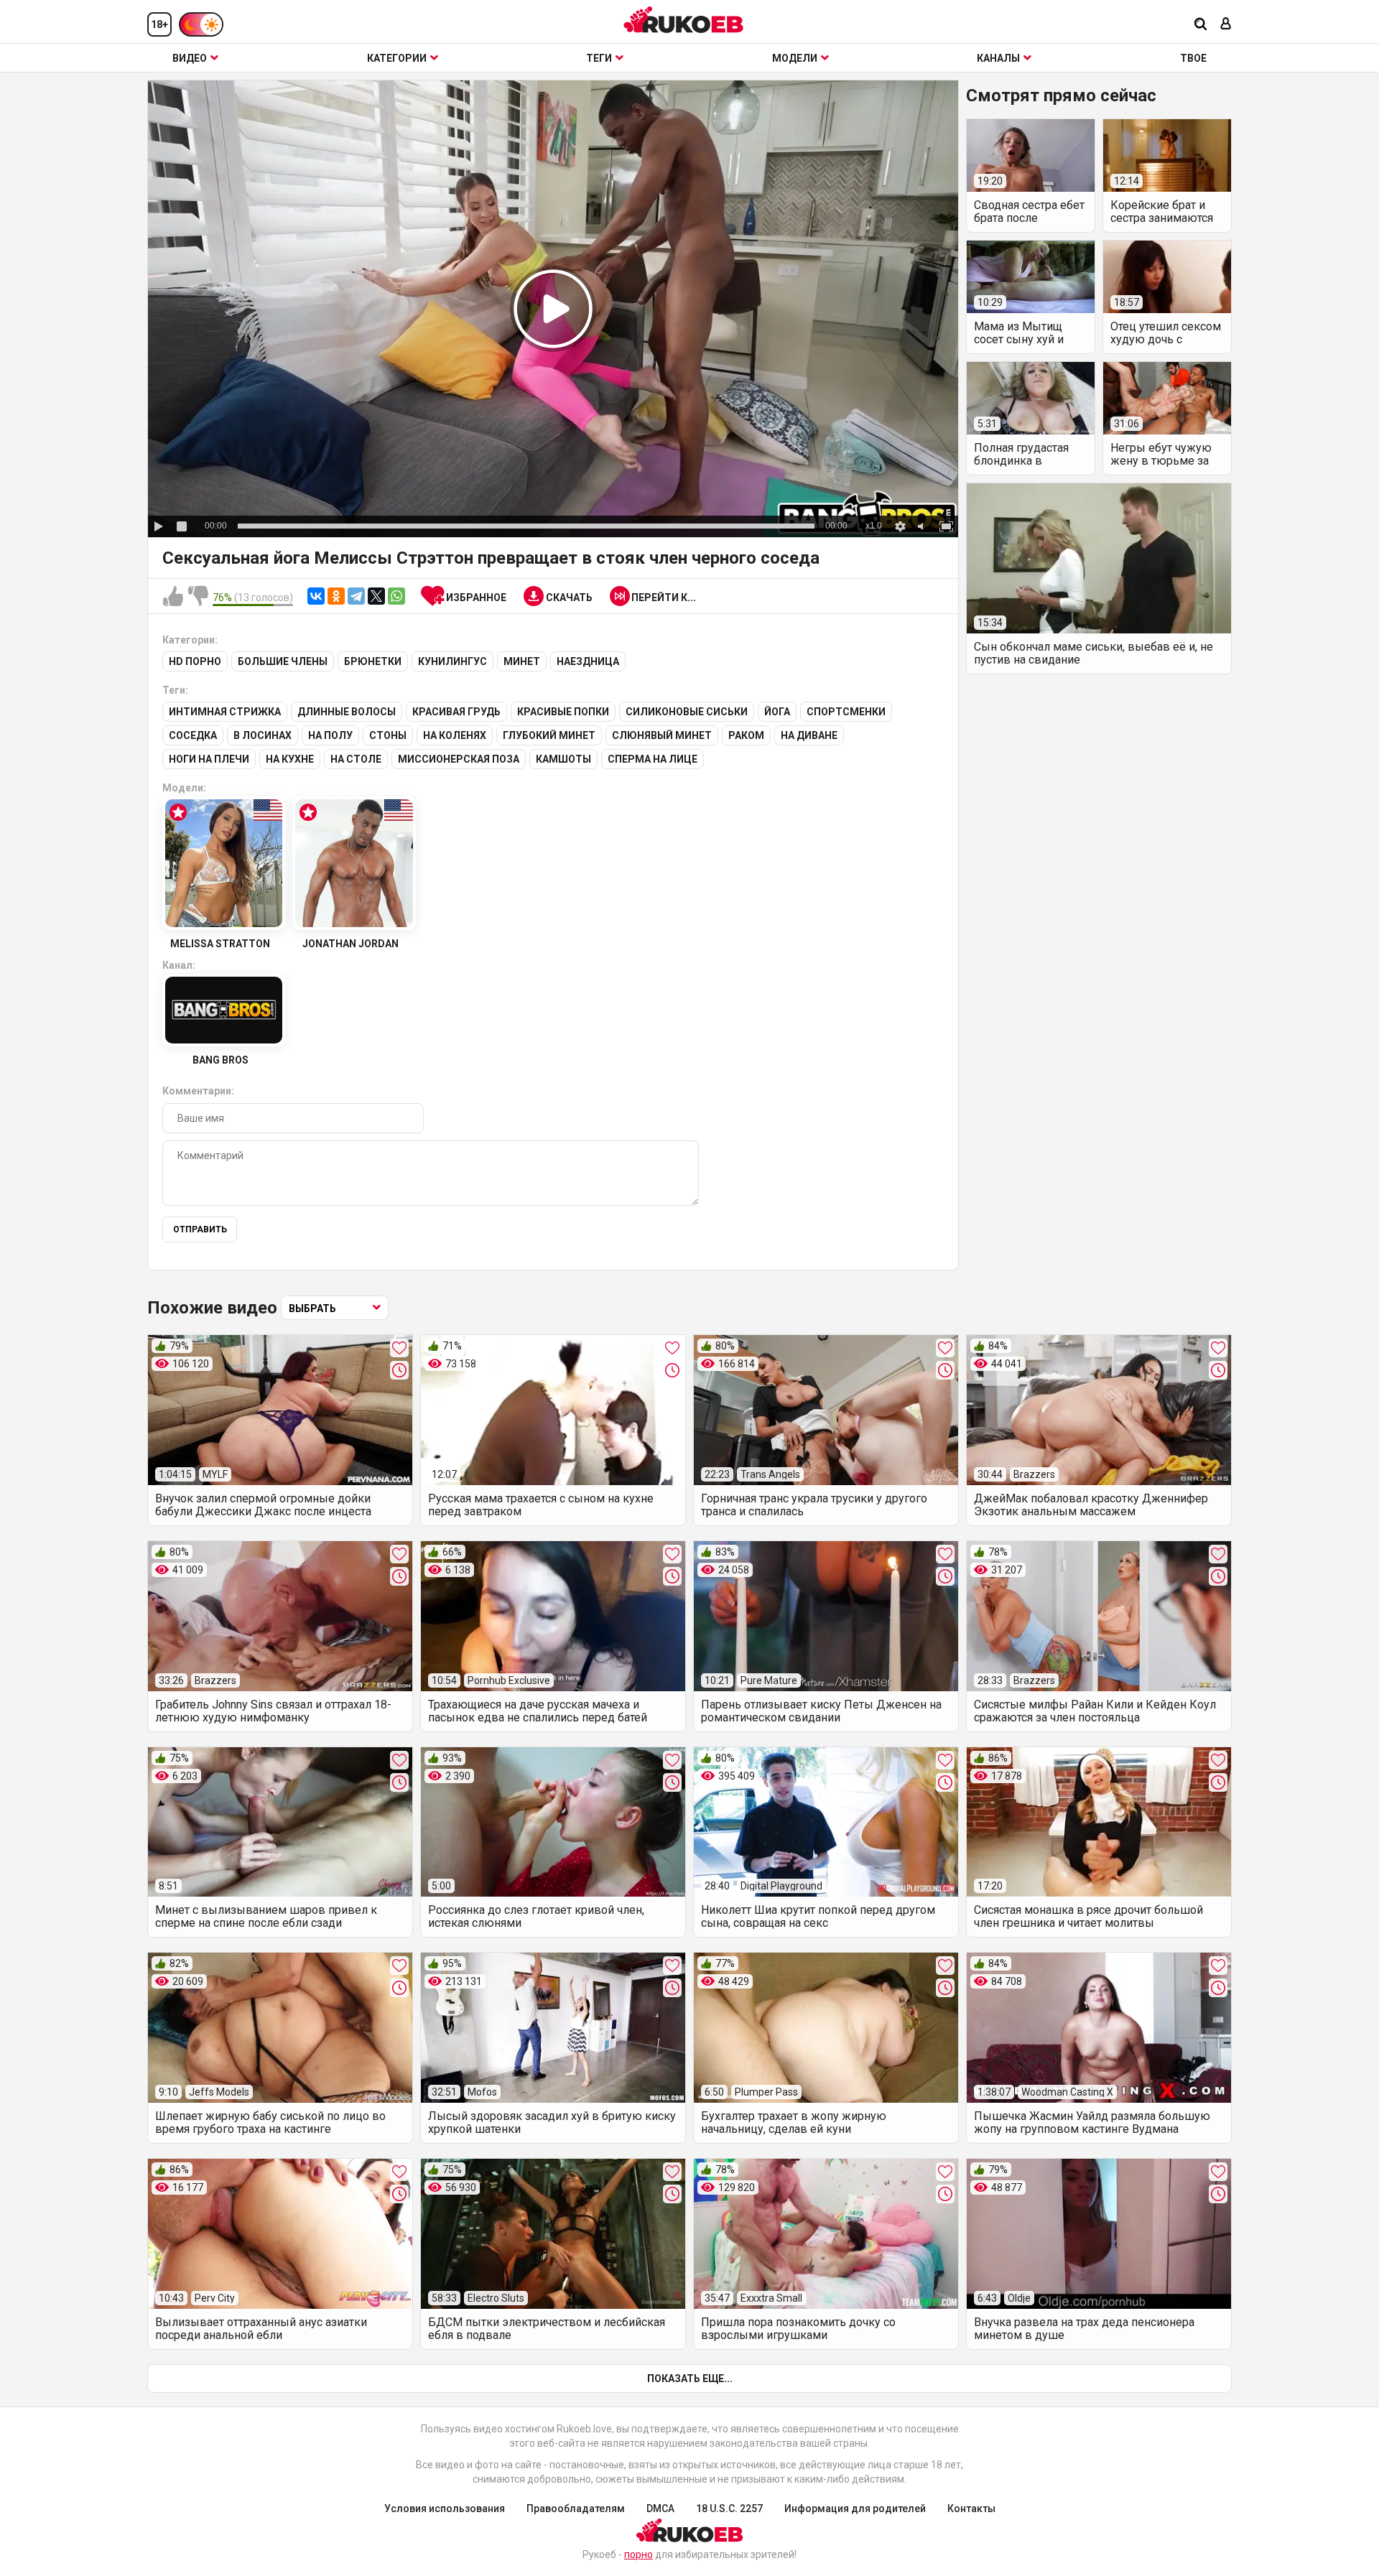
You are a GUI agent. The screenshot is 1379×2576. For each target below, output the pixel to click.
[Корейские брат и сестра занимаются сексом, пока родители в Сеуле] (1167, 155)
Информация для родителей (855, 2508)
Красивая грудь (456, 712)
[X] (376, 596)
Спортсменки (846, 712)
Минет (522, 661)
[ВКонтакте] (316, 596)
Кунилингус (452, 661)
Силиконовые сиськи (687, 712)
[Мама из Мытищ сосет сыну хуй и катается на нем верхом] (1031, 277)
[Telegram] (356, 596)
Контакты (971, 2508)
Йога (777, 712)
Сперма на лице (653, 759)
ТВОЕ (1193, 58)
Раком (746, 735)
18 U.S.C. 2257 (729, 2508)
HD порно (195, 661)
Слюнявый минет (662, 735)
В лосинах (263, 735)
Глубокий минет (549, 735)
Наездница (588, 661)
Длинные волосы (347, 712)
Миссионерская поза (459, 759)
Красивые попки (563, 712)
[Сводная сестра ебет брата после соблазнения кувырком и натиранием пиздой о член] (1031, 155)
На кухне (290, 759)
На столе (356, 759)
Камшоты (563, 759)
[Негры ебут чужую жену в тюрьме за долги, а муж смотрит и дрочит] (1167, 398)
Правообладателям (576, 2508)
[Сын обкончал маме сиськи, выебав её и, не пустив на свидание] (1099, 558)
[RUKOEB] (684, 20)
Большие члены (283, 661)
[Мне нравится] (173, 597)
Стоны (388, 735)
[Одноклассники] (336, 596)
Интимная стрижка (225, 712)
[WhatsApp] (396, 596)
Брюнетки (373, 661)
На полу (330, 735)
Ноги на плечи (209, 759)
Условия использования (445, 2508)
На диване (809, 735)
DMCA (660, 2508)
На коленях (455, 735)
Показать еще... (690, 2379)
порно (639, 2554)
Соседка (193, 735)
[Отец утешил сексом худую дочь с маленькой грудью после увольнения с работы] (1167, 277)
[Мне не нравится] (198, 597)
